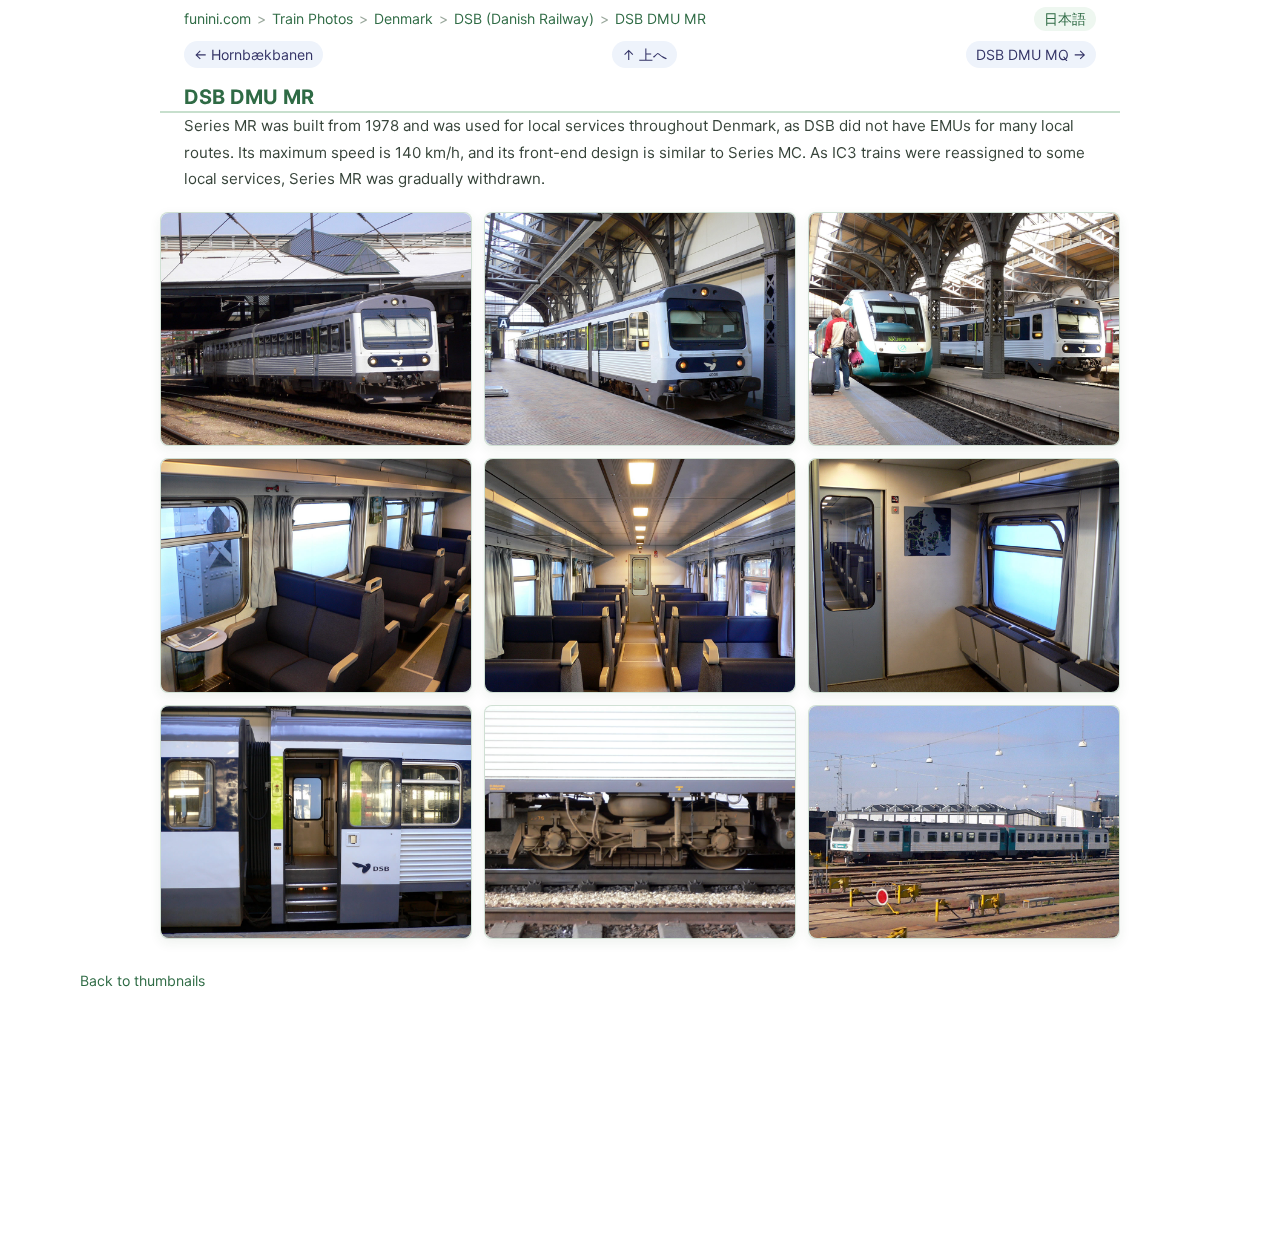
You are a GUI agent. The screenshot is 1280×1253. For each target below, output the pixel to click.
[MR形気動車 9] (964, 822)
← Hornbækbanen (253, 54)
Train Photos (312, 18)
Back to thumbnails (142, 980)
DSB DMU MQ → (1031, 54)
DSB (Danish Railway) (524, 18)
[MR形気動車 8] (640, 822)
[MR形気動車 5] (640, 575)
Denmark (403, 18)
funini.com (217, 18)
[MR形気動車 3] (964, 329)
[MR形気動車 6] (964, 575)
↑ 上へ (644, 54)
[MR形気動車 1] (316, 329)
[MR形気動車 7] (316, 822)
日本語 (1065, 18)
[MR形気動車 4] (316, 575)
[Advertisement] (640, 1115)
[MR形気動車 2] (640, 329)
